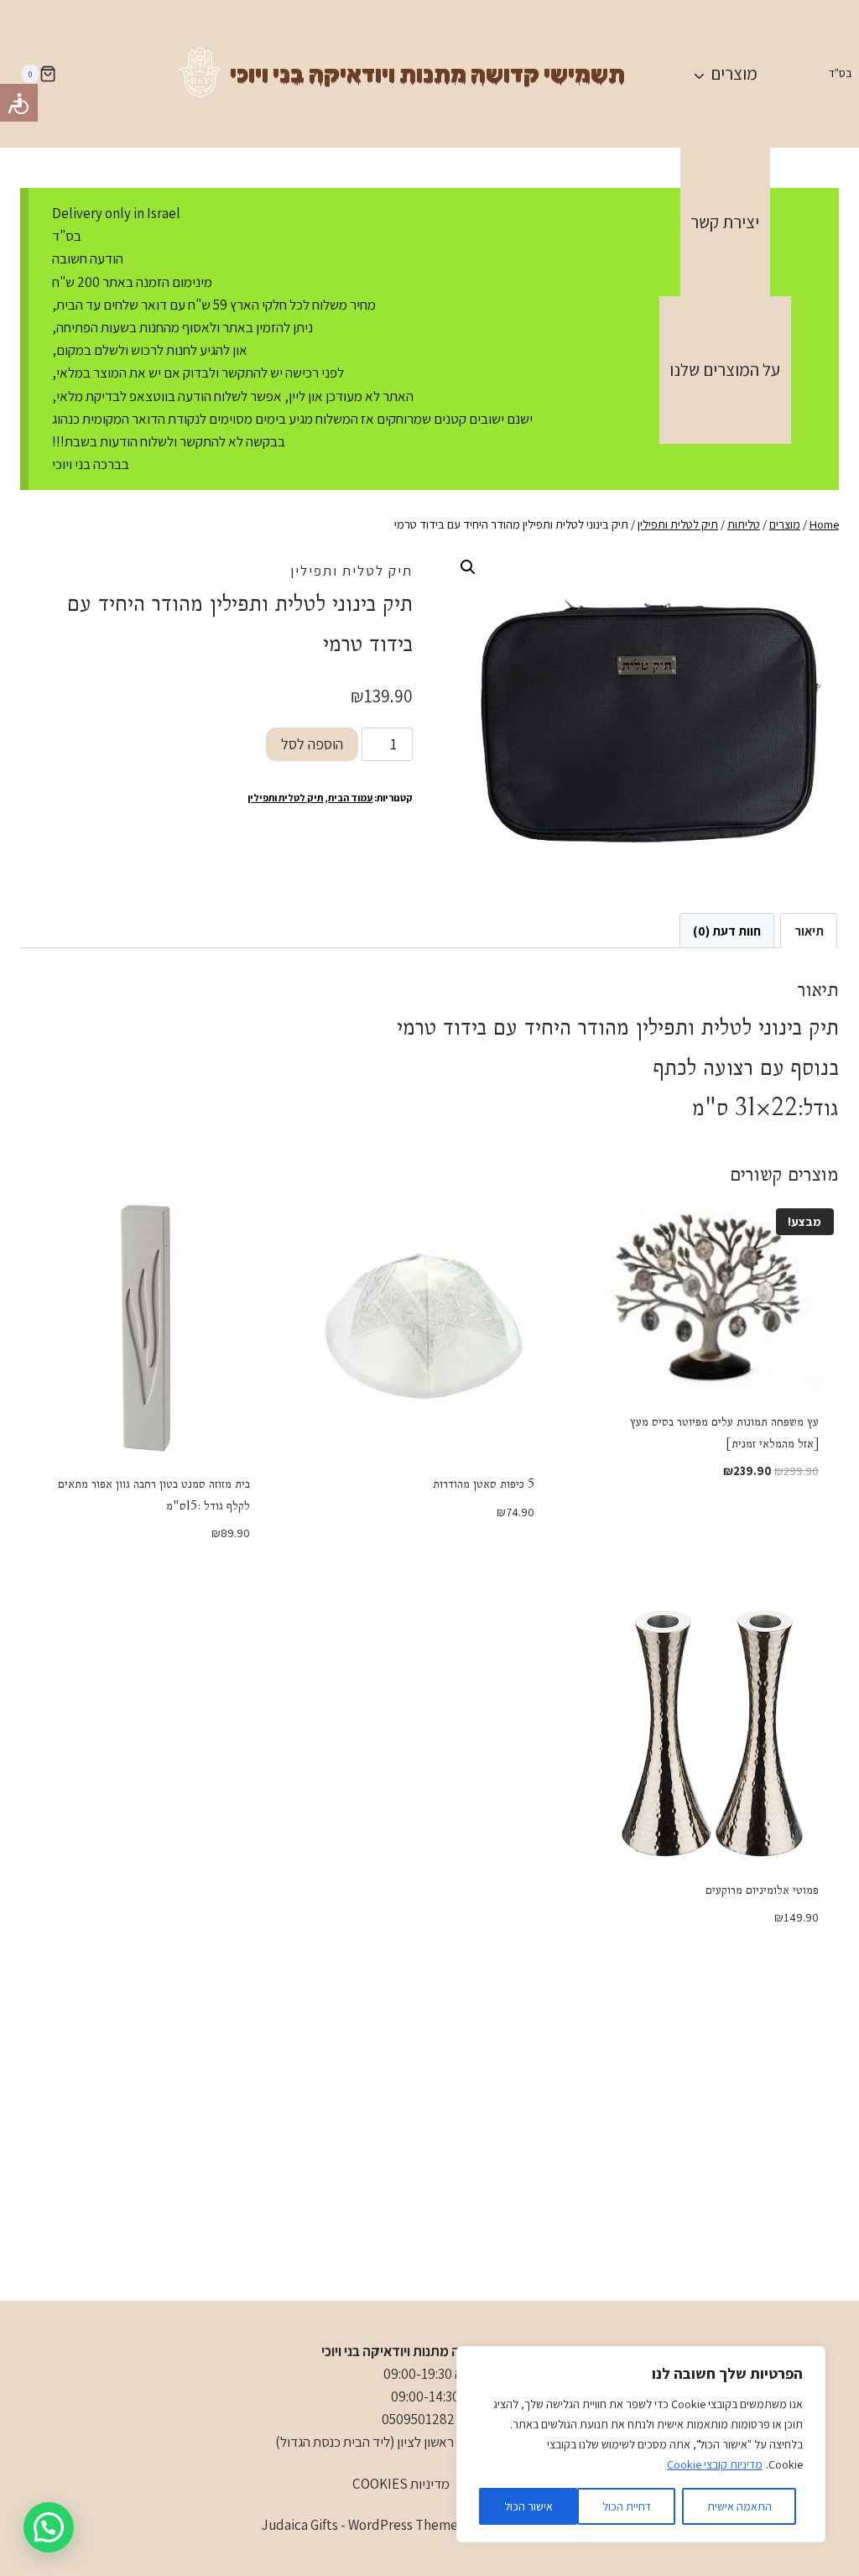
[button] (468, 567)
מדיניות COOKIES (401, 2484)
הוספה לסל (312, 744)
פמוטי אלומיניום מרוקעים (762, 1890)
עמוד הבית (350, 798)
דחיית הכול (627, 2506)
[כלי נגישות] (19, 103)
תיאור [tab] (809, 931)
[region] (641, 2444)
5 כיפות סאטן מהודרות (484, 1484)
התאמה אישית (739, 2506)
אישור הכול (528, 2506)
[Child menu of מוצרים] (725, 74)
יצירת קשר (725, 222)
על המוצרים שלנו (725, 370)
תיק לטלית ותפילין (351, 571)
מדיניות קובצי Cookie (715, 2464)
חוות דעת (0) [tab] (727, 931)
